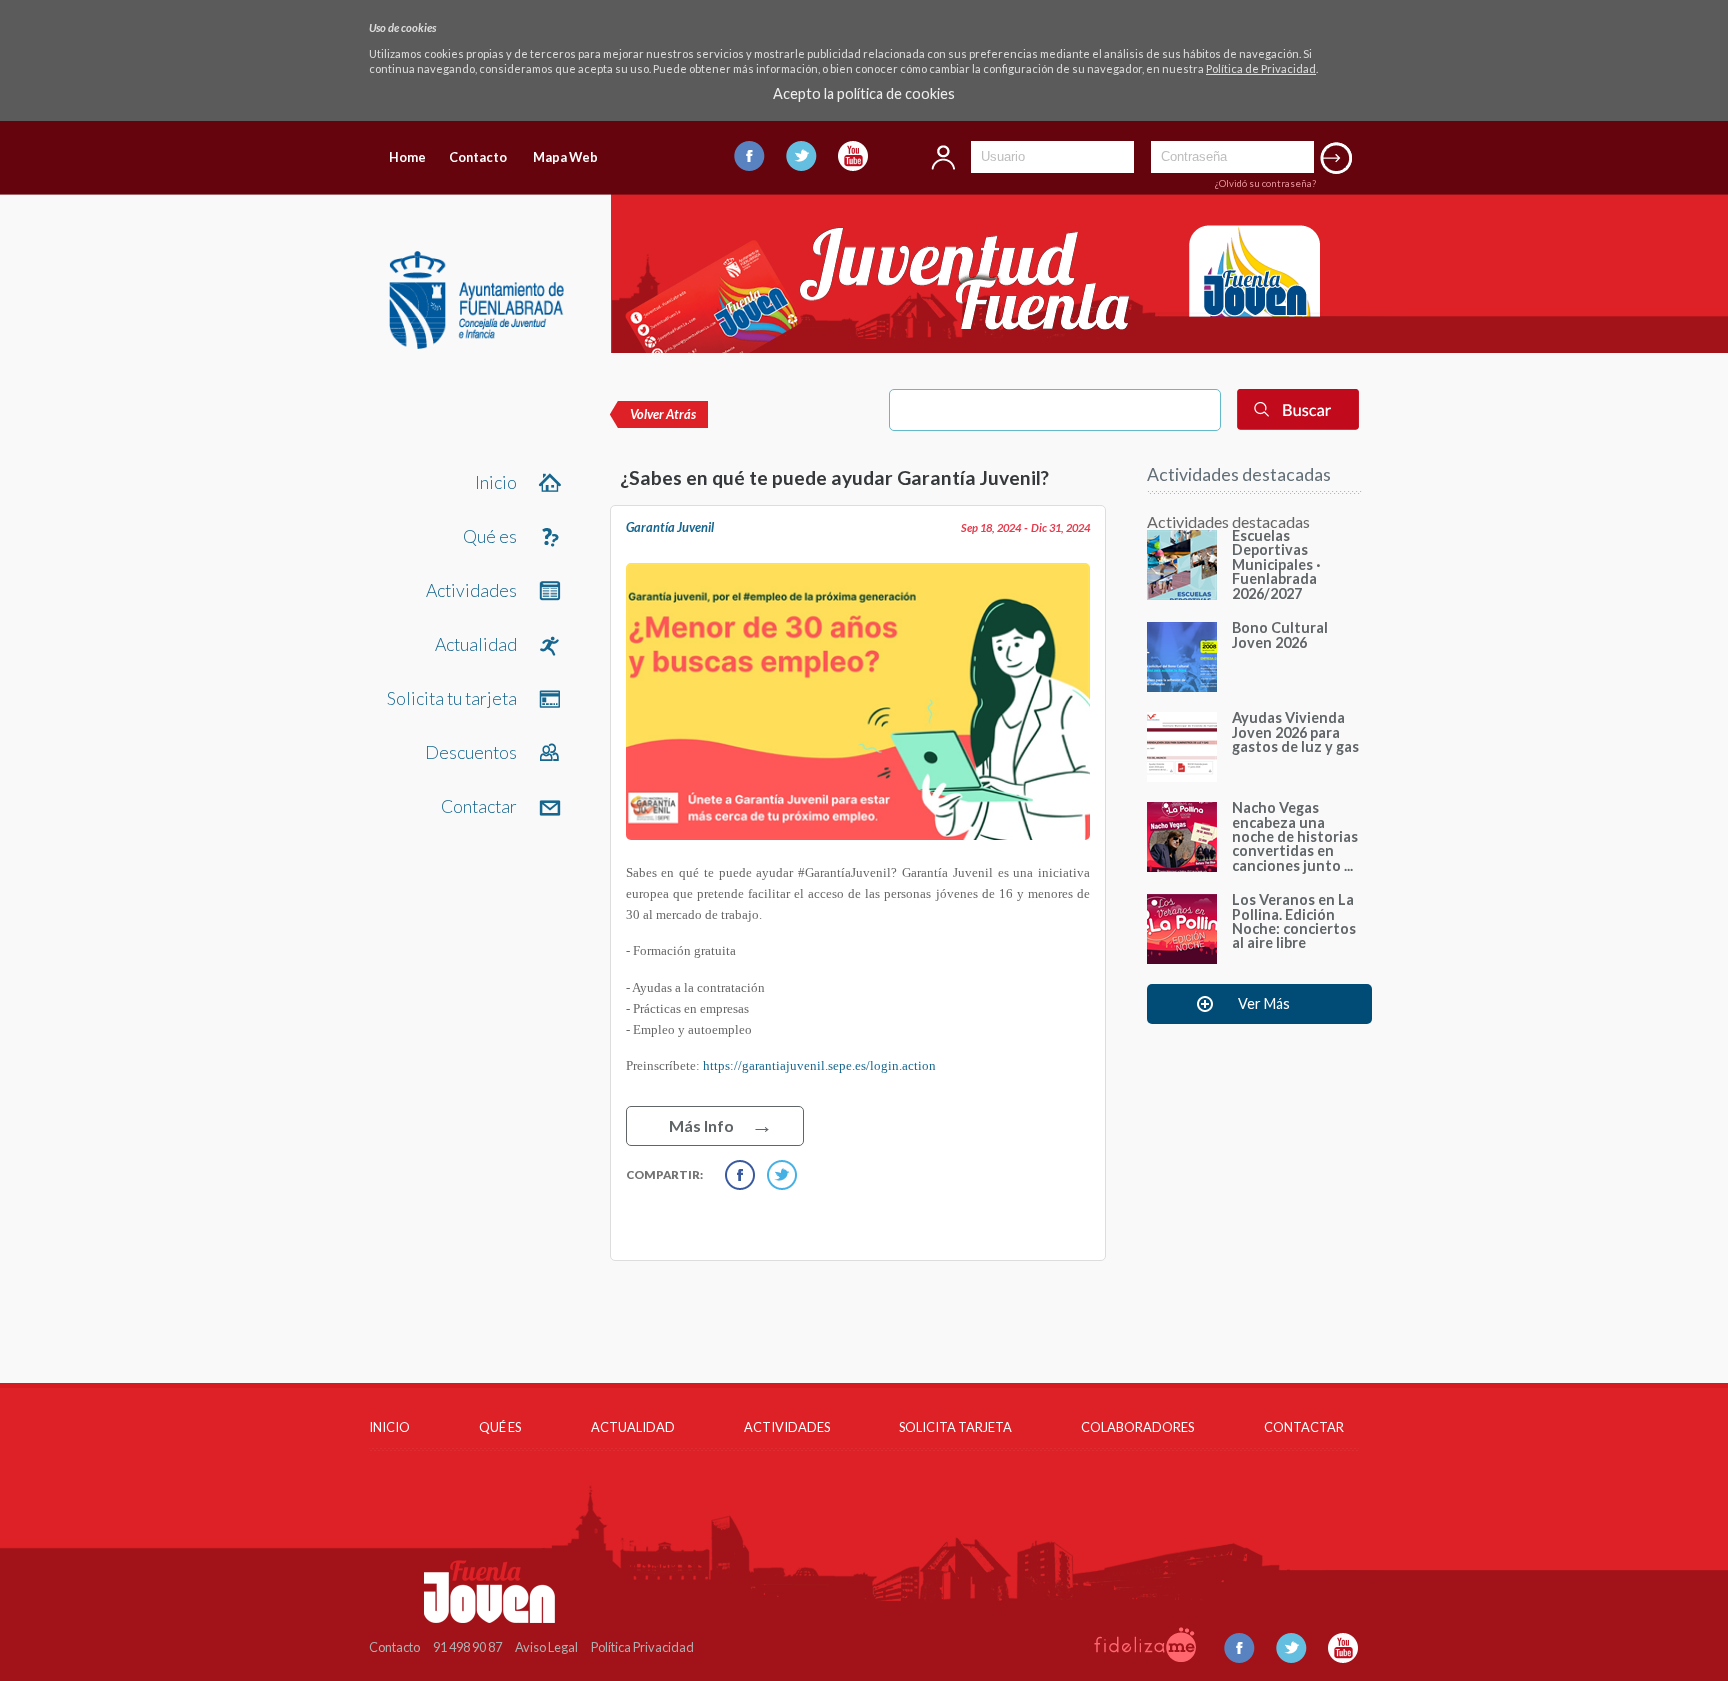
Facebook (749, 156)
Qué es (490, 536)
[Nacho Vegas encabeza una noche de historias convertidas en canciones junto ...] (1182, 865)
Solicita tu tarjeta (452, 698)
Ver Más (1264, 1003)
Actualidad (476, 644)
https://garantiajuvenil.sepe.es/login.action (819, 1065)
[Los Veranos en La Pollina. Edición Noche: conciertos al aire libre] (1182, 957)
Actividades (471, 590)
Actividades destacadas (1239, 474)
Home (407, 157)
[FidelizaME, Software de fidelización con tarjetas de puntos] (1145, 1657)
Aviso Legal (546, 1647)
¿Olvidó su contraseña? (1265, 183)
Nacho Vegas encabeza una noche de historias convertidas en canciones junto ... (1295, 836)
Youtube (853, 156)
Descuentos (471, 752)
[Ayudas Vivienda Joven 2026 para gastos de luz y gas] (1182, 775)
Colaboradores (1137, 1427)
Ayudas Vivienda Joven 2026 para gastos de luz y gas (1295, 732)
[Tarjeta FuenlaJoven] (476, 342)
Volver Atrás (663, 414)
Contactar (479, 806)
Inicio (496, 482)
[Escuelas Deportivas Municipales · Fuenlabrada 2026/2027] (1182, 593)
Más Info (701, 1125)
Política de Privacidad (1261, 68)
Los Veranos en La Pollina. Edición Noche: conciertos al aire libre (1294, 921)
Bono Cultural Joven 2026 (1280, 634)
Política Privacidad (642, 1647)
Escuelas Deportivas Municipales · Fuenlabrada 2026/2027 (1276, 564)
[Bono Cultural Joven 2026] (1182, 685)
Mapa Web (565, 157)
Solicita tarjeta (955, 1427)
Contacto (478, 157)
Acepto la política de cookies (864, 94)
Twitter (801, 156)
